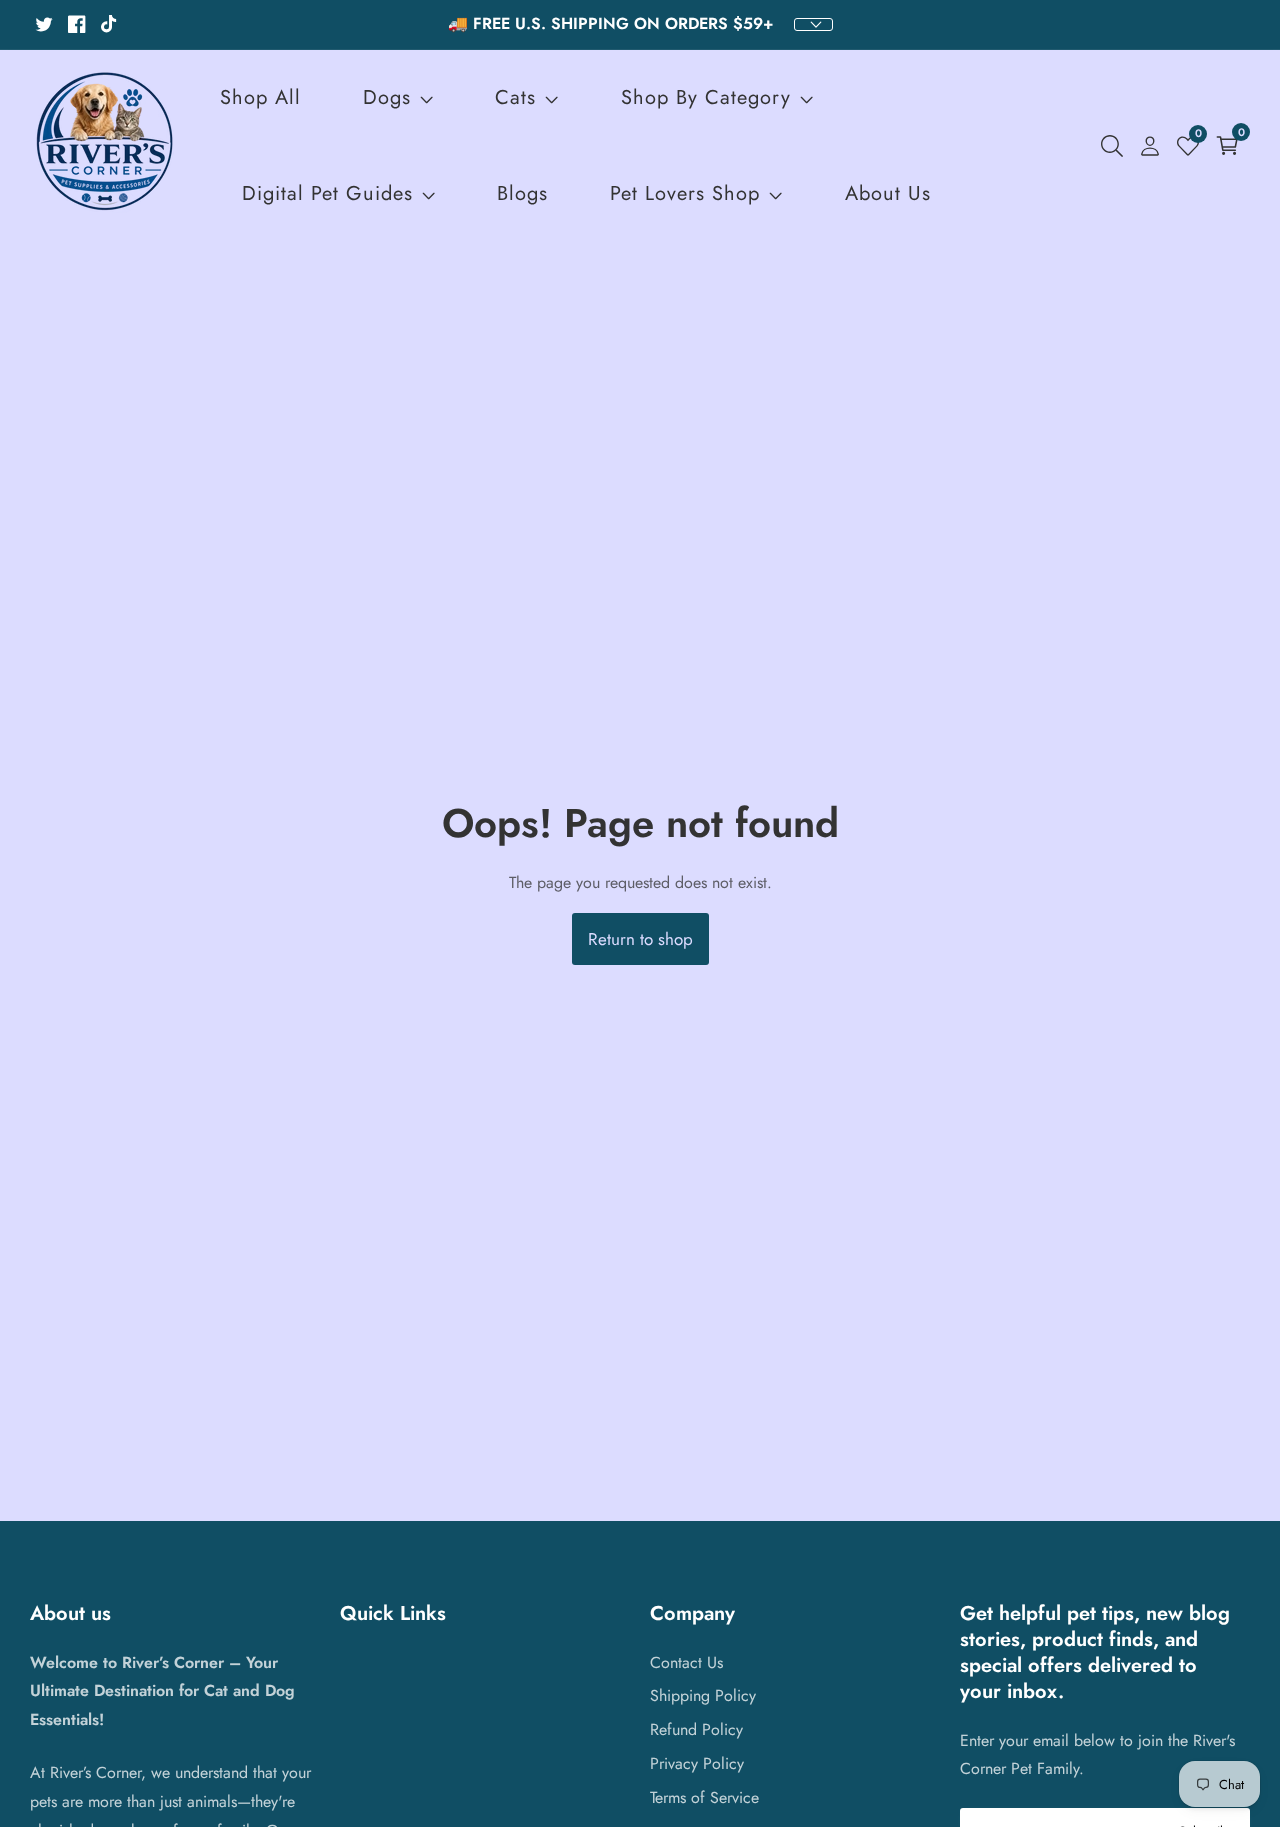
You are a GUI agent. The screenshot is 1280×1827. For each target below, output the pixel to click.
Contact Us (686, 1662)
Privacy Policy (697, 1763)
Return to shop (640, 939)
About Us (888, 193)
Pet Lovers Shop (685, 193)
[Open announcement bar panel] (813, 24)
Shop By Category (709, 97)
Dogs (387, 97)
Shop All (260, 97)
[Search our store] (1116, 146)
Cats (515, 97)
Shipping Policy (703, 1695)
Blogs (522, 193)
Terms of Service (704, 1797)
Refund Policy (696, 1729)
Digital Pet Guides (327, 193)
